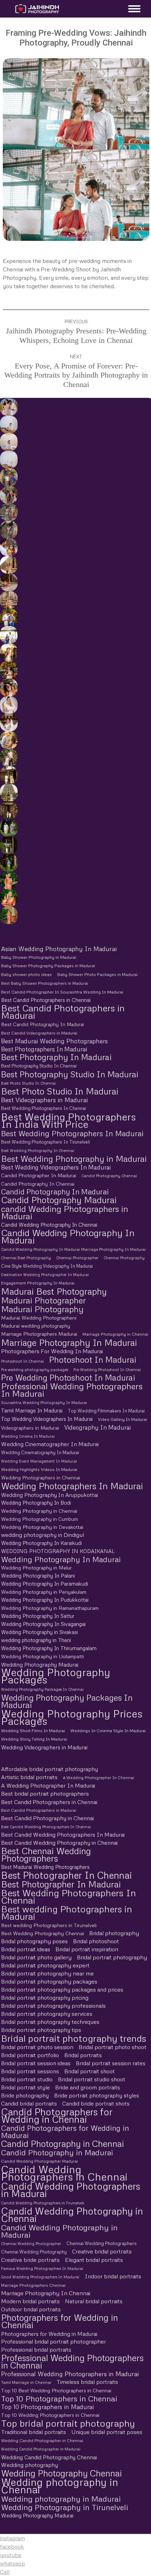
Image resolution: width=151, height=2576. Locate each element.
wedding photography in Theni (36, 1640)
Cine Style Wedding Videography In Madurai (47, 1266)
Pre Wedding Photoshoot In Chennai (107, 1370)
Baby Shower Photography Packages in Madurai (48, 966)
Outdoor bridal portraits (31, 2309)
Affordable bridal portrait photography (50, 1769)
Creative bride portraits (30, 2260)
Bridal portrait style (25, 2087)
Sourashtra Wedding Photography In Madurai (44, 1402)
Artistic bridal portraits (29, 1777)
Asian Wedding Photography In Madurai (59, 949)
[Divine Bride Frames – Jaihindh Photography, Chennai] (8, 863)
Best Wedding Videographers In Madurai (56, 1167)
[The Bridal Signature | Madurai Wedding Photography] (8, 723)
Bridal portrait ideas (26, 1949)
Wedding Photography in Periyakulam (44, 1592)
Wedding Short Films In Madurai (33, 1731)
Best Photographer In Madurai (61, 1884)
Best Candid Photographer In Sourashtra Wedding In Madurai (62, 992)
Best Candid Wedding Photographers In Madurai (63, 1835)
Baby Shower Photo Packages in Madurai (97, 975)
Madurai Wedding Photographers (39, 1318)
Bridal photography (114, 1933)
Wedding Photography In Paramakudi (45, 1584)
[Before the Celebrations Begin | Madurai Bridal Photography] (8, 705)
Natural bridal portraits (94, 2301)
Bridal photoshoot (96, 1941)
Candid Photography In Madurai (55, 1192)
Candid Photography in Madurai (57, 2152)
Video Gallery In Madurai (123, 1419)
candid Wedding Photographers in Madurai (65, 1212)
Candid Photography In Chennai (38, 1184)
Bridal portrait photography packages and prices (62, 1989)
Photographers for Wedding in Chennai (60, 2321)
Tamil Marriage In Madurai (32, 1410)
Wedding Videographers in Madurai (44, 1747)
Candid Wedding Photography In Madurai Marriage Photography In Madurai (73, 1249)
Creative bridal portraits (102, 2251)
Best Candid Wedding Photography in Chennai (59, 1843)
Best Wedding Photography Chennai (42, 1933)
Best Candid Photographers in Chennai (46, 1000)
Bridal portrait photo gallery (36, 1957)
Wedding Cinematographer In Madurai (50, 1444)
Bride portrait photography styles (97, 2095)
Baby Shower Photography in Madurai (39, 957)
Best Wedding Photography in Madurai (74, 1158)
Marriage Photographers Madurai (39, 1334)
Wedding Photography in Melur (37, 1568)
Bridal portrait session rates (111, 2063)
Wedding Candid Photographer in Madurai (41, 2449)
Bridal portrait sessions (30, 2071)
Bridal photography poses (34, 1941)
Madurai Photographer (43, 1300)
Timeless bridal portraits (87, 2382)
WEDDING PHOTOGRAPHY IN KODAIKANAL (58, 1551)
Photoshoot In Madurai (93, 1359)
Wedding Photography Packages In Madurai (67, 1701)
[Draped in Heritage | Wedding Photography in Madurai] (8, 652)
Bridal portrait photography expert (45, 1965)
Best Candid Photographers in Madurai (63, 1012)
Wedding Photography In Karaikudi (41, 1543)
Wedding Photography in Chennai (39, 1511)
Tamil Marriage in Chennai (26, 2382)
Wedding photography (29, 2465)
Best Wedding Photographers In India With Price (68, 1120)
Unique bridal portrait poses (107, 2432)
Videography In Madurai (97, 1427)
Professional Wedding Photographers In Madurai (72, 1390)
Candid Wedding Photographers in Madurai (71, 2190)
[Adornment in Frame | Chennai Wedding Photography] (8, 670)
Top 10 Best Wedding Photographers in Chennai (56, 2390)
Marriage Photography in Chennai (115, 1334)
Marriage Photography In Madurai (69, 1343)
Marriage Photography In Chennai (46, 2293)
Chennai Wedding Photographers (101, 2243)
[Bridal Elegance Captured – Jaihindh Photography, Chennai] (8, 915)
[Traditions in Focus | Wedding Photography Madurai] (8, 582)
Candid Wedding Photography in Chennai (72, 2215)
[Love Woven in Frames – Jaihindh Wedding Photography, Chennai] (8, 845)
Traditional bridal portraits (34, 2432)
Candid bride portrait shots (96, 2103)
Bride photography (25, 2095)
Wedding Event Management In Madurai (39, 1461)
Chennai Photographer (77, 1258)
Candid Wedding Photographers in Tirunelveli (43, 2203)
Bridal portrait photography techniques (50, 2022)
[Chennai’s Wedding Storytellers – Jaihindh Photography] (8, 828)
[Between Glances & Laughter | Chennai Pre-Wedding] (8, 512)
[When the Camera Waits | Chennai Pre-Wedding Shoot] (8, 495)
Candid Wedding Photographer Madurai (40, 2161)
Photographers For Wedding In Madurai (52, 1351)
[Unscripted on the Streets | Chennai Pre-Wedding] (8, 547)
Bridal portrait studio (27, 2079)
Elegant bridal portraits (94, 2260)
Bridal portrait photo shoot (113, 2047)
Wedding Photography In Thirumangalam (49, 1648)
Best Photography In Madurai (56, 1057)
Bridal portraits (83, 2055)
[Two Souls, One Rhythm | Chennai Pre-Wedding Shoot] (8, 793)
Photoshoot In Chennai (22, 1361)
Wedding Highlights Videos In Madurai (39, 1469)
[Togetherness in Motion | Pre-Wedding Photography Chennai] (8, 758)
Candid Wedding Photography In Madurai (68, 1236)
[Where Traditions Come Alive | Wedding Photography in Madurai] (8, 565)
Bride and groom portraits (88, 2087)
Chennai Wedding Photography (34, 2252)
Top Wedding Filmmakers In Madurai (106, 1411)
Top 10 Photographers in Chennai (59, 2398)
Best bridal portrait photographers (45, 1794)
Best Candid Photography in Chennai (47, 1818)
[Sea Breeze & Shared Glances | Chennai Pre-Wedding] (8, 425)
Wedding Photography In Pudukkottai (45, 1600)
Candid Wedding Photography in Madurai (59, 2231)
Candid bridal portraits (29, 2103)
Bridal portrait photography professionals (53, 2006)
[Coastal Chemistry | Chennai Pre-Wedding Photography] (8, 407)
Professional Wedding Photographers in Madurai (70, 2374)
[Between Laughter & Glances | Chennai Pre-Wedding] (8, 775)
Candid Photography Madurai (59, 1200)
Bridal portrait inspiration (87, 1949)
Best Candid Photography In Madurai (42, 1024)
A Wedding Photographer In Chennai (99, 1778)
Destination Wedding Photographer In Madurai (45, 1275)
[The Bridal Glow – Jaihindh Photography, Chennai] (8, 880)
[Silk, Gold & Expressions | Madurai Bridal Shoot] (8, 687)
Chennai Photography (124, 1258)
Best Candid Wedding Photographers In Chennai (46, 1827)
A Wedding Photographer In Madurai (48, 1785)
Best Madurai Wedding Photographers (54, 1041)
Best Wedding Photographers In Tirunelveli (45, 1142)
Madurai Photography (42, 1309)
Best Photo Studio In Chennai (28, 1083)
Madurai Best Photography (54, 1291)
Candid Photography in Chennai (63, 2144)
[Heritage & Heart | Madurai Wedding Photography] (8, 600)
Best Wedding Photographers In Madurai (72, 1133)
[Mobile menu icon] (133, 9)
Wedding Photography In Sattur (38, 1616)
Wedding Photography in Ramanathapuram (50, 1608)
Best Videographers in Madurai (44, 1100)
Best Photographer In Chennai (67, 1875)
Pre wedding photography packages (35, 1370)
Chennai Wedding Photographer (31, 2243)
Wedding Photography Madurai (40, 1664)
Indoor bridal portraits (113, 2276)
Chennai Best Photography (26, 1258)
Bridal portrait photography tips (41, 2030)
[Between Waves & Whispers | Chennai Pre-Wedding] (8, 442)
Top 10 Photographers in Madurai (47, 2407)
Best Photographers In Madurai (44, 1049)
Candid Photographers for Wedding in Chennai (57, 2115)
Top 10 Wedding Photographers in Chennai (50, 2415)
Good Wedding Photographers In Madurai (40, 2277)
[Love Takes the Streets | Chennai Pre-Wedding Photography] (8, 530)
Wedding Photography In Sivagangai (43, 1624)
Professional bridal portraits (36, 2350)
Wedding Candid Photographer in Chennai (42, 2441)
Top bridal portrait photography (68, 2423)
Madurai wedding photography (36, 1326)
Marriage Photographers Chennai (33, 2285)
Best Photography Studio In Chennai (39, 1066)
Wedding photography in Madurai (61, 2499)
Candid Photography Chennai (109, 1176)
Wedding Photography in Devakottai (42, 1527)
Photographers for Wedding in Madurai (49, 2334)
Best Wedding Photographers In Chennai (44, 1108)
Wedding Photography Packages (56, 1676)
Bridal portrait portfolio (30, 2055)
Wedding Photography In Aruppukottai (50, 1495)
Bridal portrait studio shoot (92, 2079)
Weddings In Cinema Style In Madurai (108, 1731)
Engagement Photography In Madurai (38, 1283)
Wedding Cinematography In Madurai (40, 1452)
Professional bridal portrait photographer (54, 2341)
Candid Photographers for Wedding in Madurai (65, 2132)
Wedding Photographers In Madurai (72, 1486)
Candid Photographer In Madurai (39, 1175)
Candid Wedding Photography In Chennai (49, 1225)
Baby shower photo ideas (27, 974)
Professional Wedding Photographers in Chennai (72, 2361)
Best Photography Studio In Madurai (70, 1074)
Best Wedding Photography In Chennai (38, 1150)
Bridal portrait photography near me (47, 1973)
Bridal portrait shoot (90, 2071)
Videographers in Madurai (30, 1428)
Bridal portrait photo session (37, 2047)
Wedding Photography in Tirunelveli (65, 2507)
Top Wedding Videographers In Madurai (47, 1419)
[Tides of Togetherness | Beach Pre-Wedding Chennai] (8, 460)
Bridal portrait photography (112, 1957)
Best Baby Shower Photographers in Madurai (45, 983)
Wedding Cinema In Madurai (28, 1436)
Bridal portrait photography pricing (45, 1998)
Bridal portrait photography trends (74, 2038)
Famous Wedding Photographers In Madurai (42, 2268)
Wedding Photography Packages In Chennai (42, 1689)
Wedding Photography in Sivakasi (40, 1632)
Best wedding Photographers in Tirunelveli (49, 1925)
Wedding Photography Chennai (61, 2473)
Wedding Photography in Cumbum (40, 1519)
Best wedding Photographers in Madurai (67, 1913)
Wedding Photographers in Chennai (41, 1478)
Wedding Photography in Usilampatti (42, 1656)
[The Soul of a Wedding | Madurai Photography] (8, 617)
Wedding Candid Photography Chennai (49, 2457)
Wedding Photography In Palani (38, 1575)
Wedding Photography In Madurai (61, 1559)
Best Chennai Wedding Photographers (46, 1855)
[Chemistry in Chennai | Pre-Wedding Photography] (8, 810)
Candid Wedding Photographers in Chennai (64, 2173)
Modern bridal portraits (30, 2301)
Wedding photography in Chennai (60, 2486)
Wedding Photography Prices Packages (72, 1717)
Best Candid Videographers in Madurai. (40, 1033)
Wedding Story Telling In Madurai (34, 1739)
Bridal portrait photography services (47, 2014)
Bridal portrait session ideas (36, 2063)
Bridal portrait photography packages (49, 1981)
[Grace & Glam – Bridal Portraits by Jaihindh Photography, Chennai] (8, 898)
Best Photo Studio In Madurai (60, 1091)
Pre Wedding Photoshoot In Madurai (68, 1378)
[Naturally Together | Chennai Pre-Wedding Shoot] (8, 477)
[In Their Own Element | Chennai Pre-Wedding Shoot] (8, 740)
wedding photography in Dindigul (42, 1535)
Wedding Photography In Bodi (36, 1503)
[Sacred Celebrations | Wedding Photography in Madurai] (8, 635)
